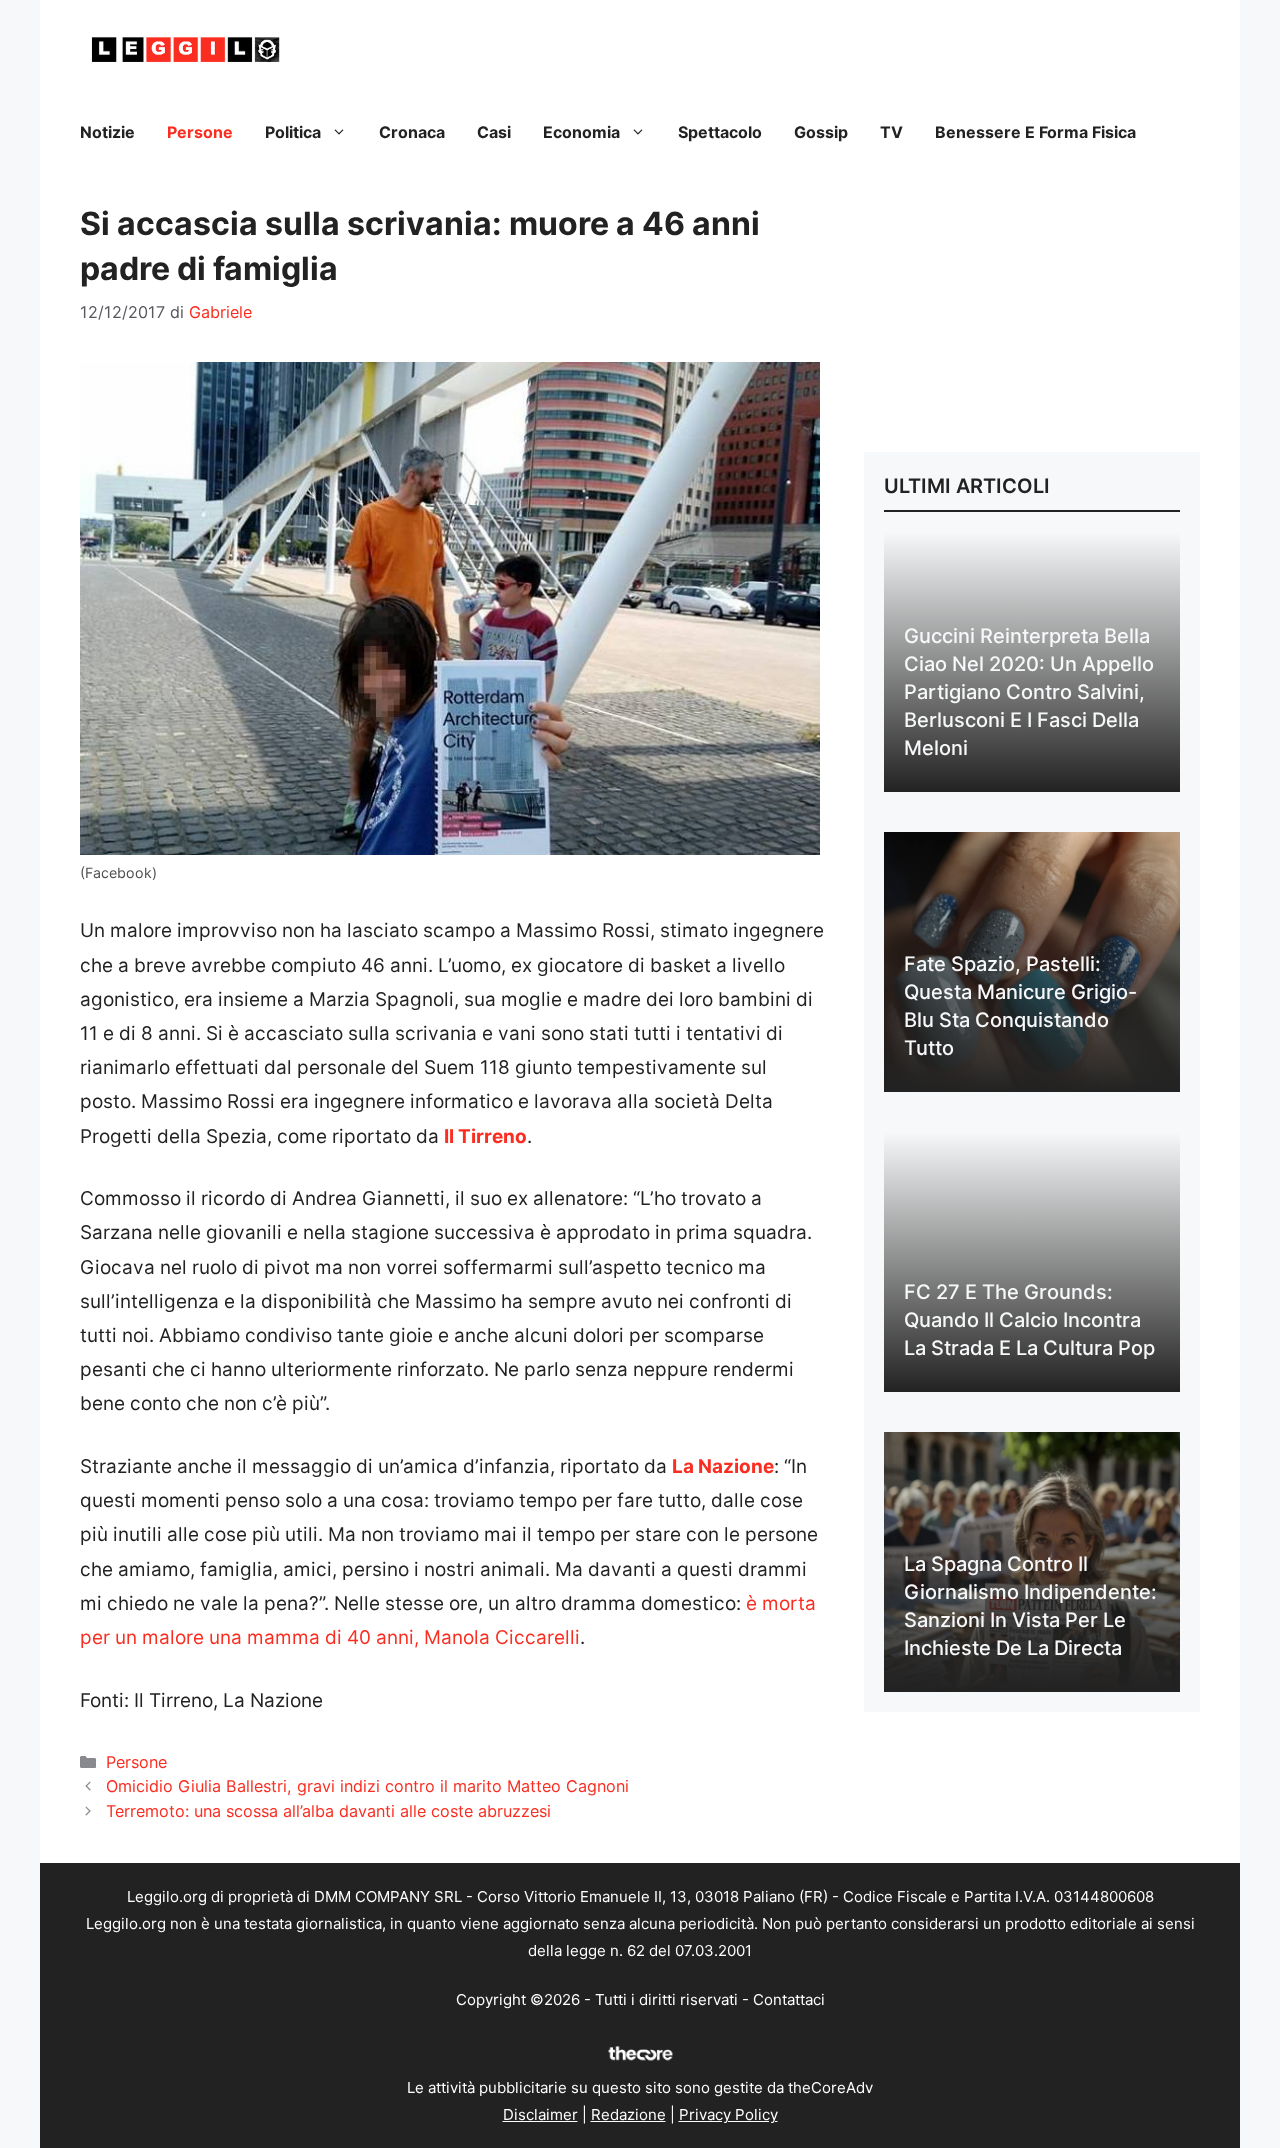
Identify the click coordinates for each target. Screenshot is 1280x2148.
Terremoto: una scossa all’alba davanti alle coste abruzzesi (328, 1811)
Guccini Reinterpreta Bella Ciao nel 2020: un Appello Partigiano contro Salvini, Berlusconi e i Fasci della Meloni (1029, 692)
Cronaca (412, 132)
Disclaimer (540, 2114)
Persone (200, 132)
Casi (494, 132)
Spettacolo (720, 132)
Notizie (107, 132)
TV (891, 132)
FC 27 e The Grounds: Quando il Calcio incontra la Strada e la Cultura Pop (1029, 1320)
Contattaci (789, 1999)
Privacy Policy (728, 2114)
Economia (581, 132)
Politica (293, 132)
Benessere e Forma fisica (1035, 132)
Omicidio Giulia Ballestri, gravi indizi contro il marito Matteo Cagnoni (367, 1786)
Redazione (628, 2114)
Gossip (821, 132)
